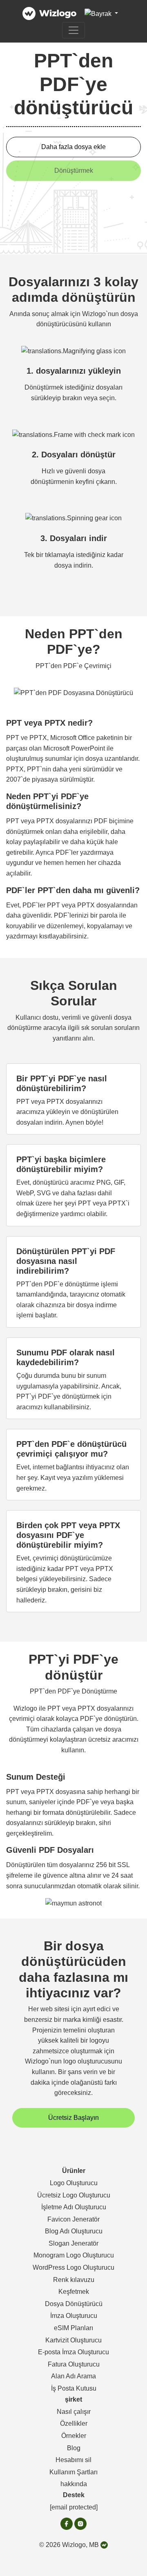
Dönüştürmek (74, 170)
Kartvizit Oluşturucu (73, 2340)
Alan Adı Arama (73, 2376)
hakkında (74, 2484)
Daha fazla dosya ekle (73, 147)
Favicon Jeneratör (73, 2219)
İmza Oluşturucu (74, 2316)
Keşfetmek (74, 2292)
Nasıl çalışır (74, 2412)
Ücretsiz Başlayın (73, 2118)
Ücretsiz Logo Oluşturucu (74, 2195)
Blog (74, 2448)
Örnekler (74, 2436)
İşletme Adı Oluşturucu (74, 2207)
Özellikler (74, 2423)
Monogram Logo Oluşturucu (74, 2255)
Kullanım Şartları (73, 2472)
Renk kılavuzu (74, 2280)
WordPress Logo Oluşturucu (73, 2267)
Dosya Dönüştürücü (74, 2304)
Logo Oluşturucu (74, 2183)
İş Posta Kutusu (74, 2388)
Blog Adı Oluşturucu (74, 2231)
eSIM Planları (73, 2328)
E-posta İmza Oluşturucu (73, 2352)
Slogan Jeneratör (73, 2243)
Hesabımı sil (73, 2460)
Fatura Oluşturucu (74, 2364)
